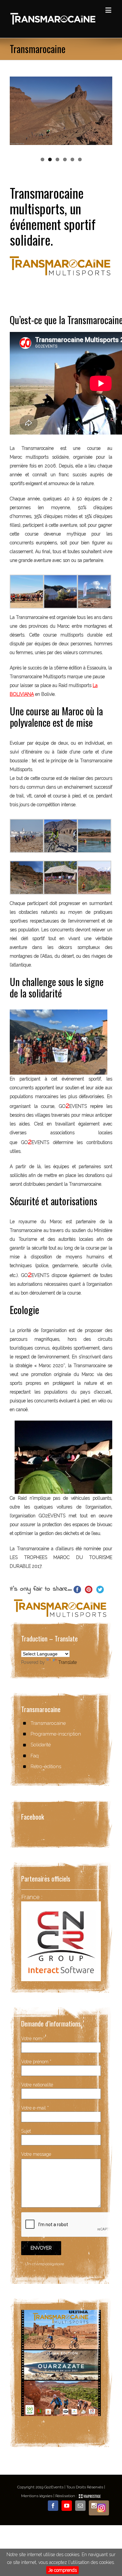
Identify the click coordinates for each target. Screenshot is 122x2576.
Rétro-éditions (46, 1767)
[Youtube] (67, 2506)
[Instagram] (99, 2508)
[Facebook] (53, 2506)
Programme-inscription (56, 1734)
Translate (68, 1662)
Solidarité (41, 1745)
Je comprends (62, 2570)
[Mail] (80, 2506)
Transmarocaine (48, 1723)
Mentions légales (37, 2496)
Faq (35, 1756)
